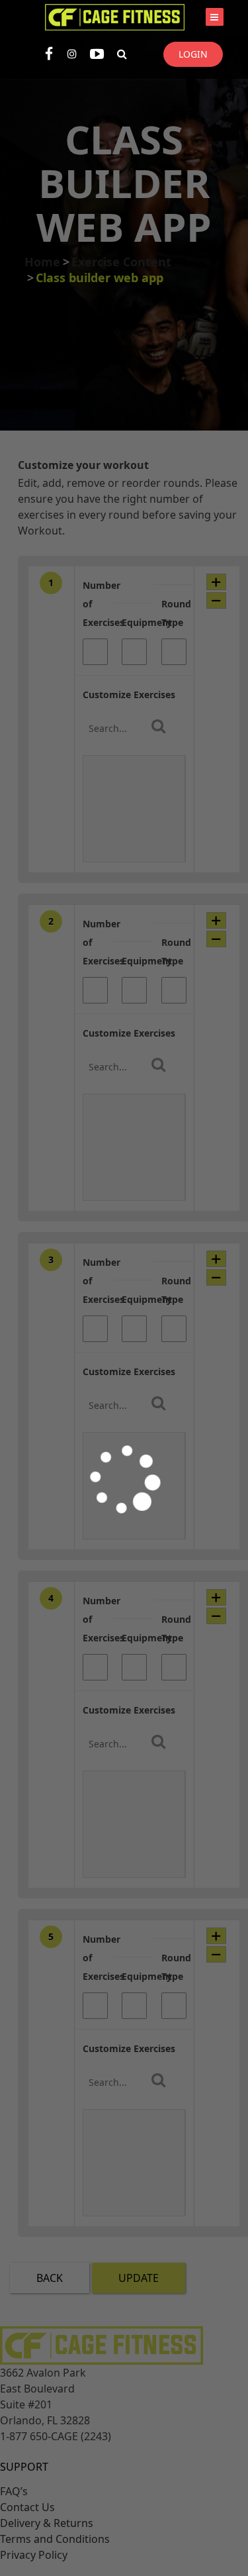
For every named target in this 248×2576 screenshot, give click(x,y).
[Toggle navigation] (215, 17)
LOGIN (193, 54)
